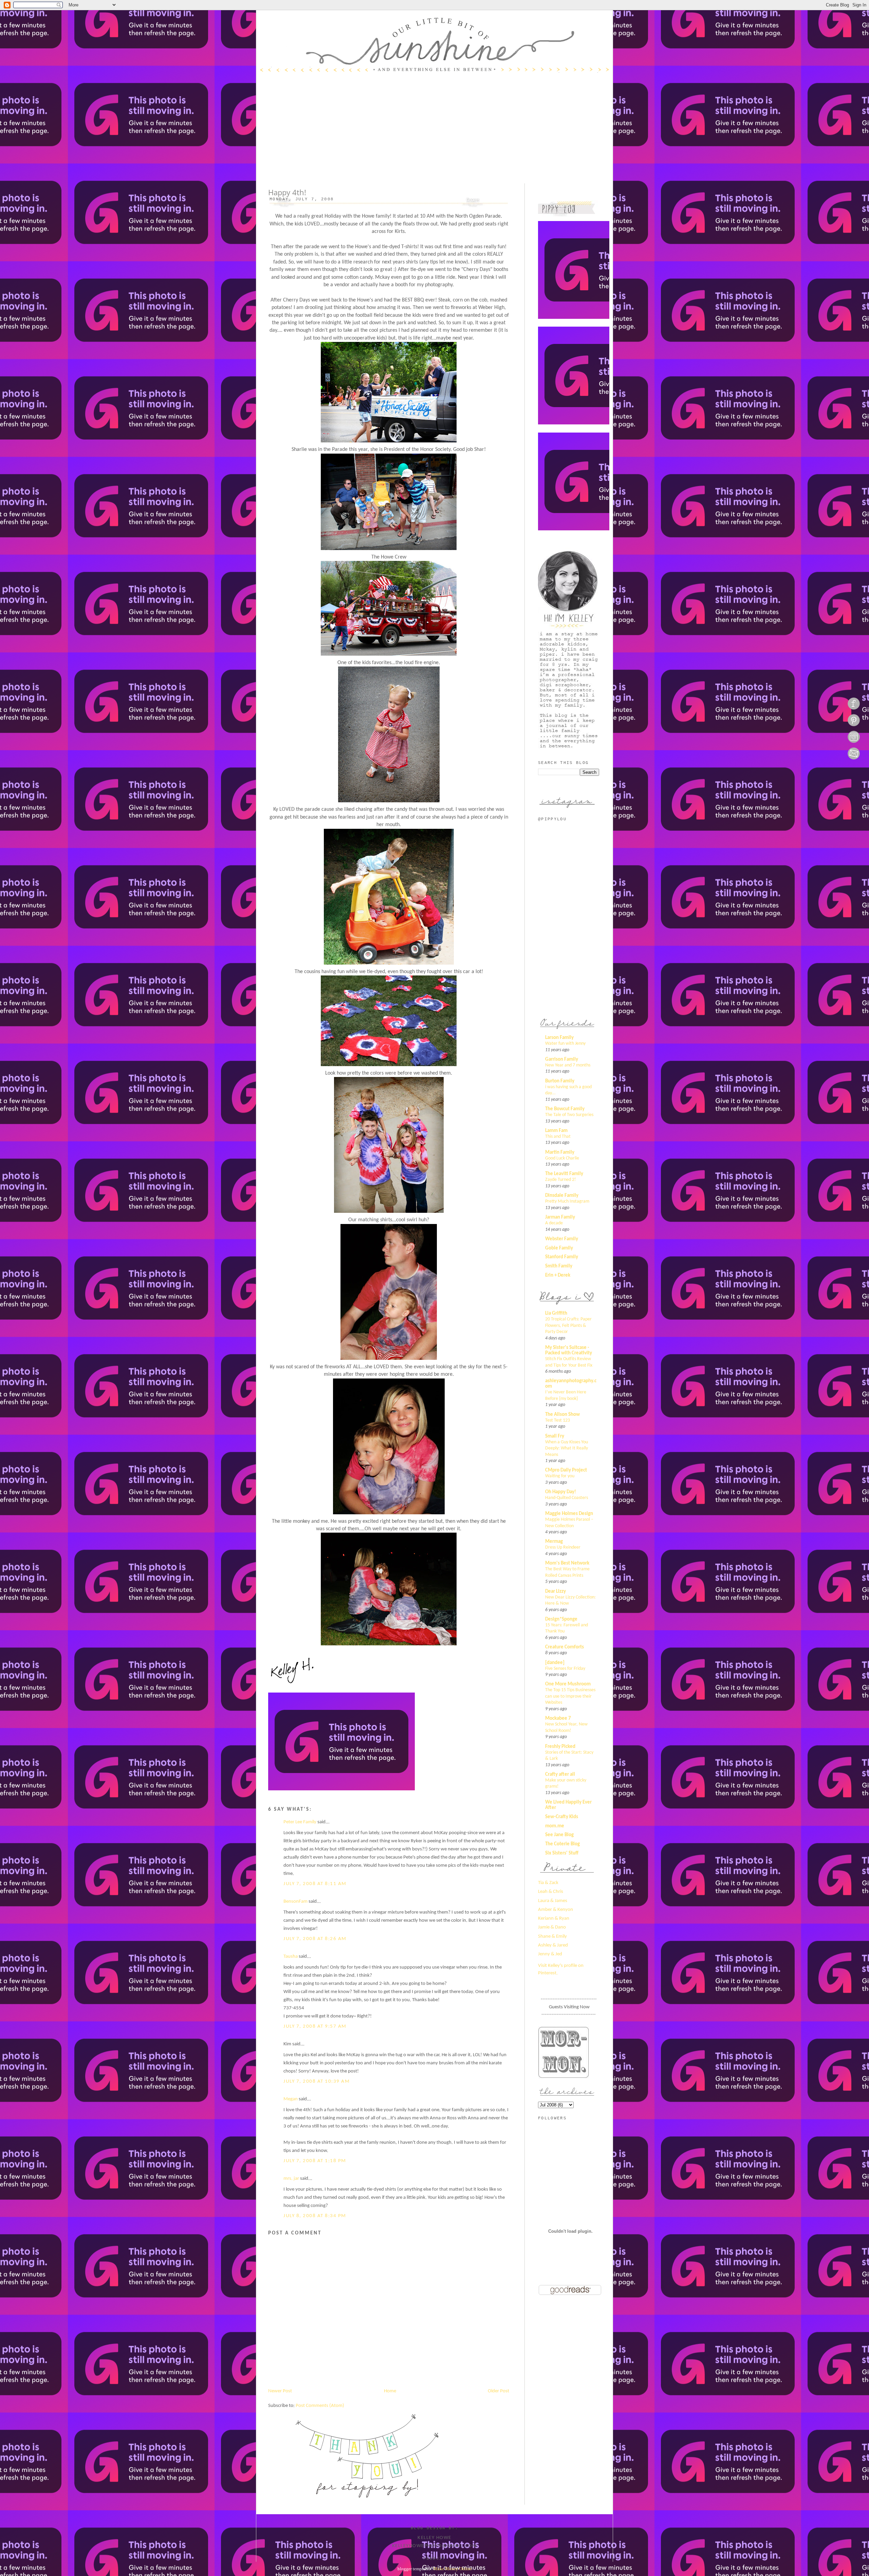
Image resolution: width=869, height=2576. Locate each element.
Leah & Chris (551, 1892)
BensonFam (295, 1902)
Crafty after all (560, 1775)
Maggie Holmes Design (569, 1514)
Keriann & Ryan (554, 1919)
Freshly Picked (560, 1747)
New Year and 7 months (568, 1065)
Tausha (291, 1957)
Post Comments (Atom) (320, 2406)
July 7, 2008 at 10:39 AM (317, 2081)
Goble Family (559, 1248)
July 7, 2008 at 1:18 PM (315, 2161)
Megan (291, 2099)
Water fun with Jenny (565, 1044)
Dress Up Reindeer (563, 1547)
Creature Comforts (565, 1647)
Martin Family (560, 1153)
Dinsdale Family (562, 1196)
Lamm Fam (556, 1131)
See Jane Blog (559, 1835)
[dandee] (555, 1663)
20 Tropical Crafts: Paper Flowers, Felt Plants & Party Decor (568, 1326)
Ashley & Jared (553, 1945)
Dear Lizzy (556, 1592)
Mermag (554, 1542)
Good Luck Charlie (562, 1158)
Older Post (498, 2391)
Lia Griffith (556, 1313)
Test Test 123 (558, 1420)
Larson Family (559, 1038)
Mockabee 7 (558, 1719)
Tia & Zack (548, 1883)
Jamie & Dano (552, 1927)
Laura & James (553, 1901)
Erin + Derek (558, 1275)
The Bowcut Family (565, 1109)
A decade (554, 1223)
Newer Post (280, 2391)
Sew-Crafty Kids (562, 1817)
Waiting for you (560, 1476)
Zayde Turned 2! (561, 1180)
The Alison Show (562, 1415)
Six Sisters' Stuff (562, 1853)
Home (390, 2391)
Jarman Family (560, 1217)
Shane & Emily (552, 1936)
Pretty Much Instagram (567, 1201)
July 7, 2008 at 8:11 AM (315, 1884)
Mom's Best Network (567, 1563)
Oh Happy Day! (561, 1492)
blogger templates (414, 2569)
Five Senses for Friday (565, 1669)
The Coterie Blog (562, 1844)
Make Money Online (453, 2569)
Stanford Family (562, 1257)
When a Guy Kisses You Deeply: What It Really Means (567, 1448)
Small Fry (555, 1436)
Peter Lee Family (300, 1822)
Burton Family (560, 1081)
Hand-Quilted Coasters (567, 1498)
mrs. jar (291, 2179)
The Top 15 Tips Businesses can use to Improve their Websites (570, 1696)
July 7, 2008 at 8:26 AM (315, 1939)
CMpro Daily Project (566, 1470)
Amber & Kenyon (556, 1910)
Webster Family (562, 1239)
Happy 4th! (287, 192)
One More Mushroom (568, 1684)
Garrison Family (562, 1059)
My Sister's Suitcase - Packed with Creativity (569, 1350)
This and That (558, 1137)
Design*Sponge (561, 1619)
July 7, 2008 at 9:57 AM (315, 2026)
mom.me (555, 1826)
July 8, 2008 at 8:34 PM (315, 2216)
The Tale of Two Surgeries (569, 1115)
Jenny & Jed (550, 1954)
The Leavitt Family (564, 1174)
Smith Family (559, 1266)
